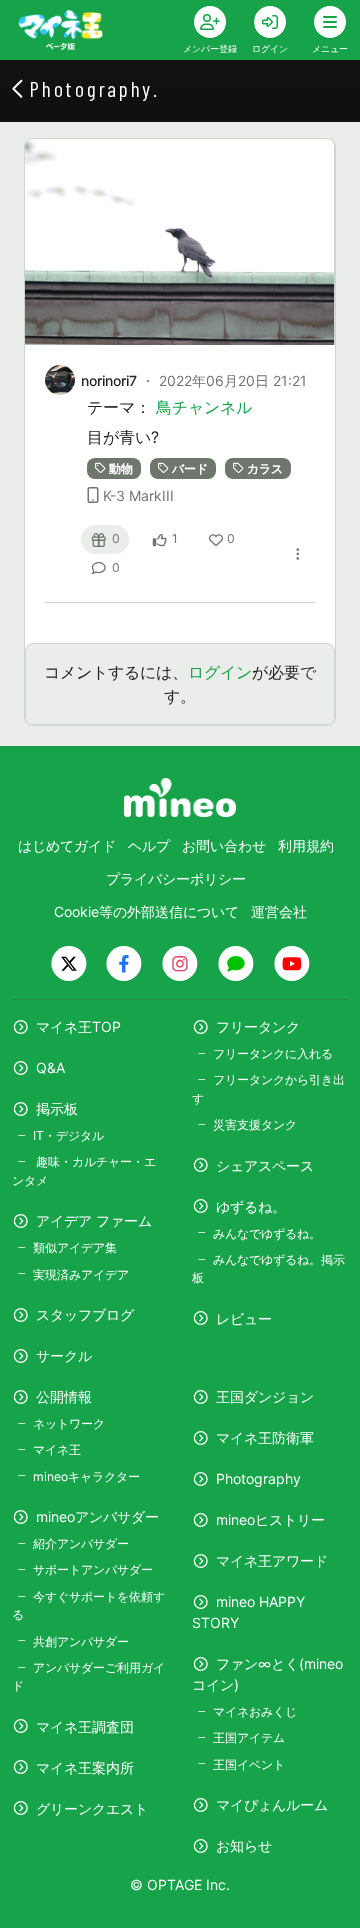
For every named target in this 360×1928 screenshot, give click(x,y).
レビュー (244, 1318)
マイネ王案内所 (85, 1767)
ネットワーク (69, 1423)
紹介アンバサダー (81, 1543)
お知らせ (244, 1845)
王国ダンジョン (265, 1396)
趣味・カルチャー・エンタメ (84, 1170)
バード (190, 468)
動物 (121, 468)
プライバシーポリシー (176, 878)
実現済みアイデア (81, 1274)
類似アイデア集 (75, 1247)
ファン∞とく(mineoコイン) (267, 1674)
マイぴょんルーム (272, 1804)
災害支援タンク (255, 1124)
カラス (265, 468)
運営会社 (279, 911)
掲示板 (57, 1108)
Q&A (50, 1067)
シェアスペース (265, 1165)
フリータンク (258, 1026)
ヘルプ (149, 845)
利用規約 (306, 845)
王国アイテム (249, 1737)
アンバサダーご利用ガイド (88, 1676)
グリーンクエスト (92, 1808)
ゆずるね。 (251, 1206)
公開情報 (64, 1396)
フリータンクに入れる (273, 1053)
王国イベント (249, 1764)
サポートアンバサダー (93, 1569)
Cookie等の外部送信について (146, 911)
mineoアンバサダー (97, 1516)
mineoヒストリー (270, 1519)
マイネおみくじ (255, 1711)
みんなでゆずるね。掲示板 (268, 1268)
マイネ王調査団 (85, 1726)
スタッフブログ (85, 1314)
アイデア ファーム (94, 1220)
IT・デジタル (68, 1135)
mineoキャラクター (86, 1476)
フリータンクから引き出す (268, 1088)
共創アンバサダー (81, 1641)
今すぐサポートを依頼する (88, 1605)
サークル (64, 1355)
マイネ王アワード (272, 1560)
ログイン (220, 672)
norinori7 (109, 380)
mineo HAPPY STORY (248, 1612)
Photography (258, 1478)
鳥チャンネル (204, 407)
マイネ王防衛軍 (265, 1437)
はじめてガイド (67, 845)
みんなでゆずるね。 (267, 1233)
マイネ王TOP (78, 1026)
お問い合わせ (224, 845)
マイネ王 (57, 1449)
